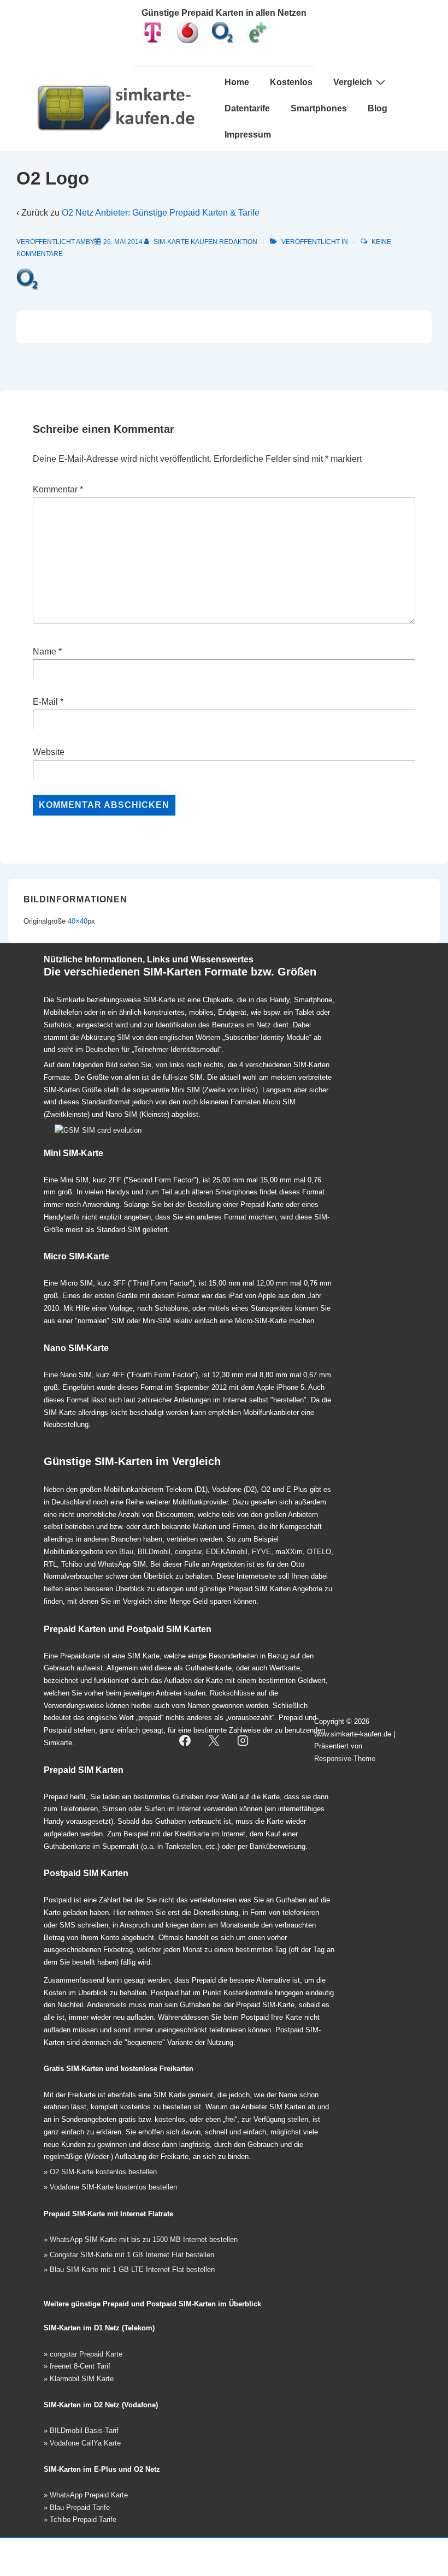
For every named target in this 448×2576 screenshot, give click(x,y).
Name (45, 652)
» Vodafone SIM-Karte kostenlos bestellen (110, 2187)
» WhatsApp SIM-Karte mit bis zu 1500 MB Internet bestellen (141, 2239)
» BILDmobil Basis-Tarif (81, 2431)
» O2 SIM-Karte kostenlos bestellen (100, 2172)
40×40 (78, 921)
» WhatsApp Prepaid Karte (86, 2495)
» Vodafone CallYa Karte (82, 2443)
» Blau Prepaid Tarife (77, 2507)
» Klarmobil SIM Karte (79, 2379)
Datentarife (247, 108)
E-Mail (45, 702)
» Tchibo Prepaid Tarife (80, 2520)
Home (237, 82)
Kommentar (58, 489)
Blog (378, 108)
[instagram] (243, 1740)
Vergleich (353, 82)
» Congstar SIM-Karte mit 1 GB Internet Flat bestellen (129, 2255)
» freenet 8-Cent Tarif (77, 2366)
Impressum (248, 135)
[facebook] (185, 1740)
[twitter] (214, 1740)
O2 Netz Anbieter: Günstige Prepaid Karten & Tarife (161, 213)
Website (49, 752)
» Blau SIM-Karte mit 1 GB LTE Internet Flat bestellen (129, 2269)
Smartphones (319, 108)
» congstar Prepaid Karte (83, 2354)
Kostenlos (291, 82)
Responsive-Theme (345, 1759)
